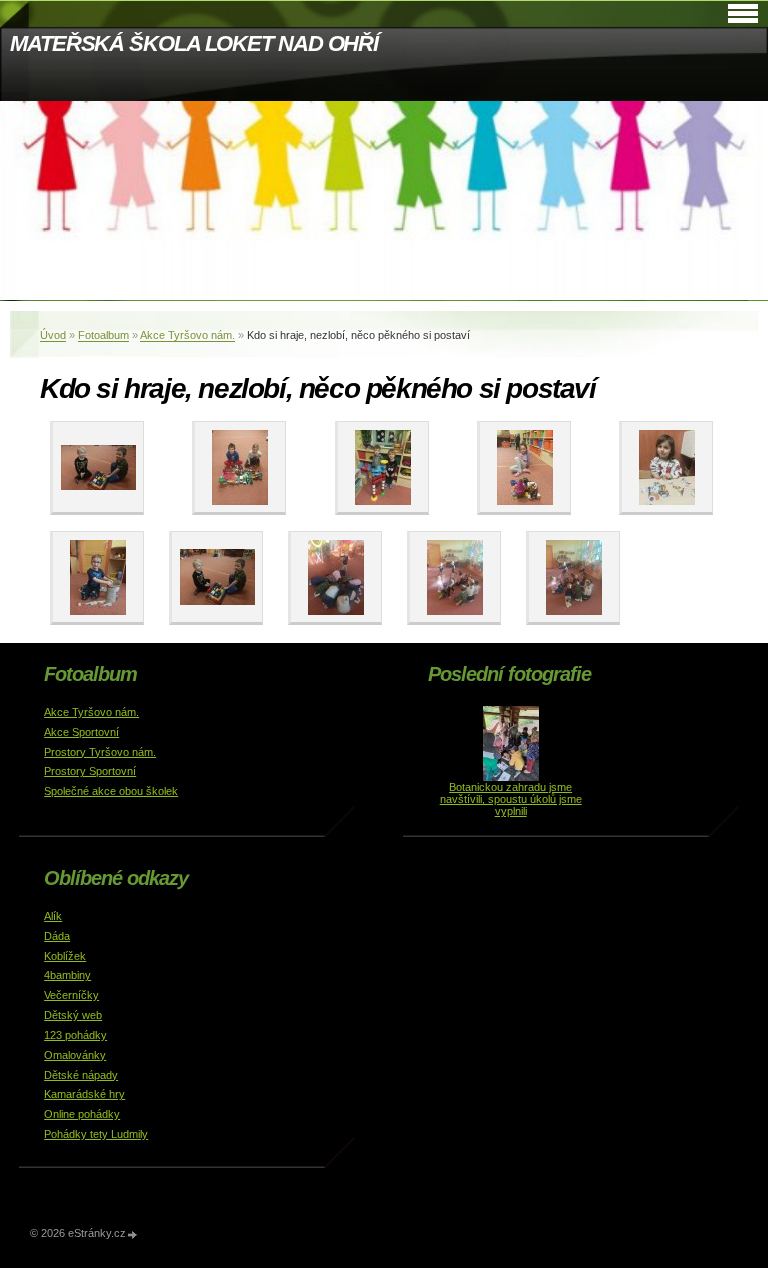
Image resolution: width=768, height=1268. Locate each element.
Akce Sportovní (81, 732)
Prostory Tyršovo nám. (100, 752)
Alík (53, 916)
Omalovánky (75, 1055)
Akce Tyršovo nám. (187, 335)
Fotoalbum (103, 335)
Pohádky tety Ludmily (96, 1134)
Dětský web (73, 1015)
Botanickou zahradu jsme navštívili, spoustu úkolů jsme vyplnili (511, 799)
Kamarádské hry (84, 1094)
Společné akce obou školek (111, 791)
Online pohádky (82, 1114)
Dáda (57, 936)
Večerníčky (71, 995)
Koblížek (65, 956)
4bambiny (67, 975)
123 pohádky (75, 1035)
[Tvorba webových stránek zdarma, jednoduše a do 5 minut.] (133, 1234)
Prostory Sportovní (90, 771)
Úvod (53, 335)
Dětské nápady (81, 1075)
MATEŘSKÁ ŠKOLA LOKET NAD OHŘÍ (194, 43)
